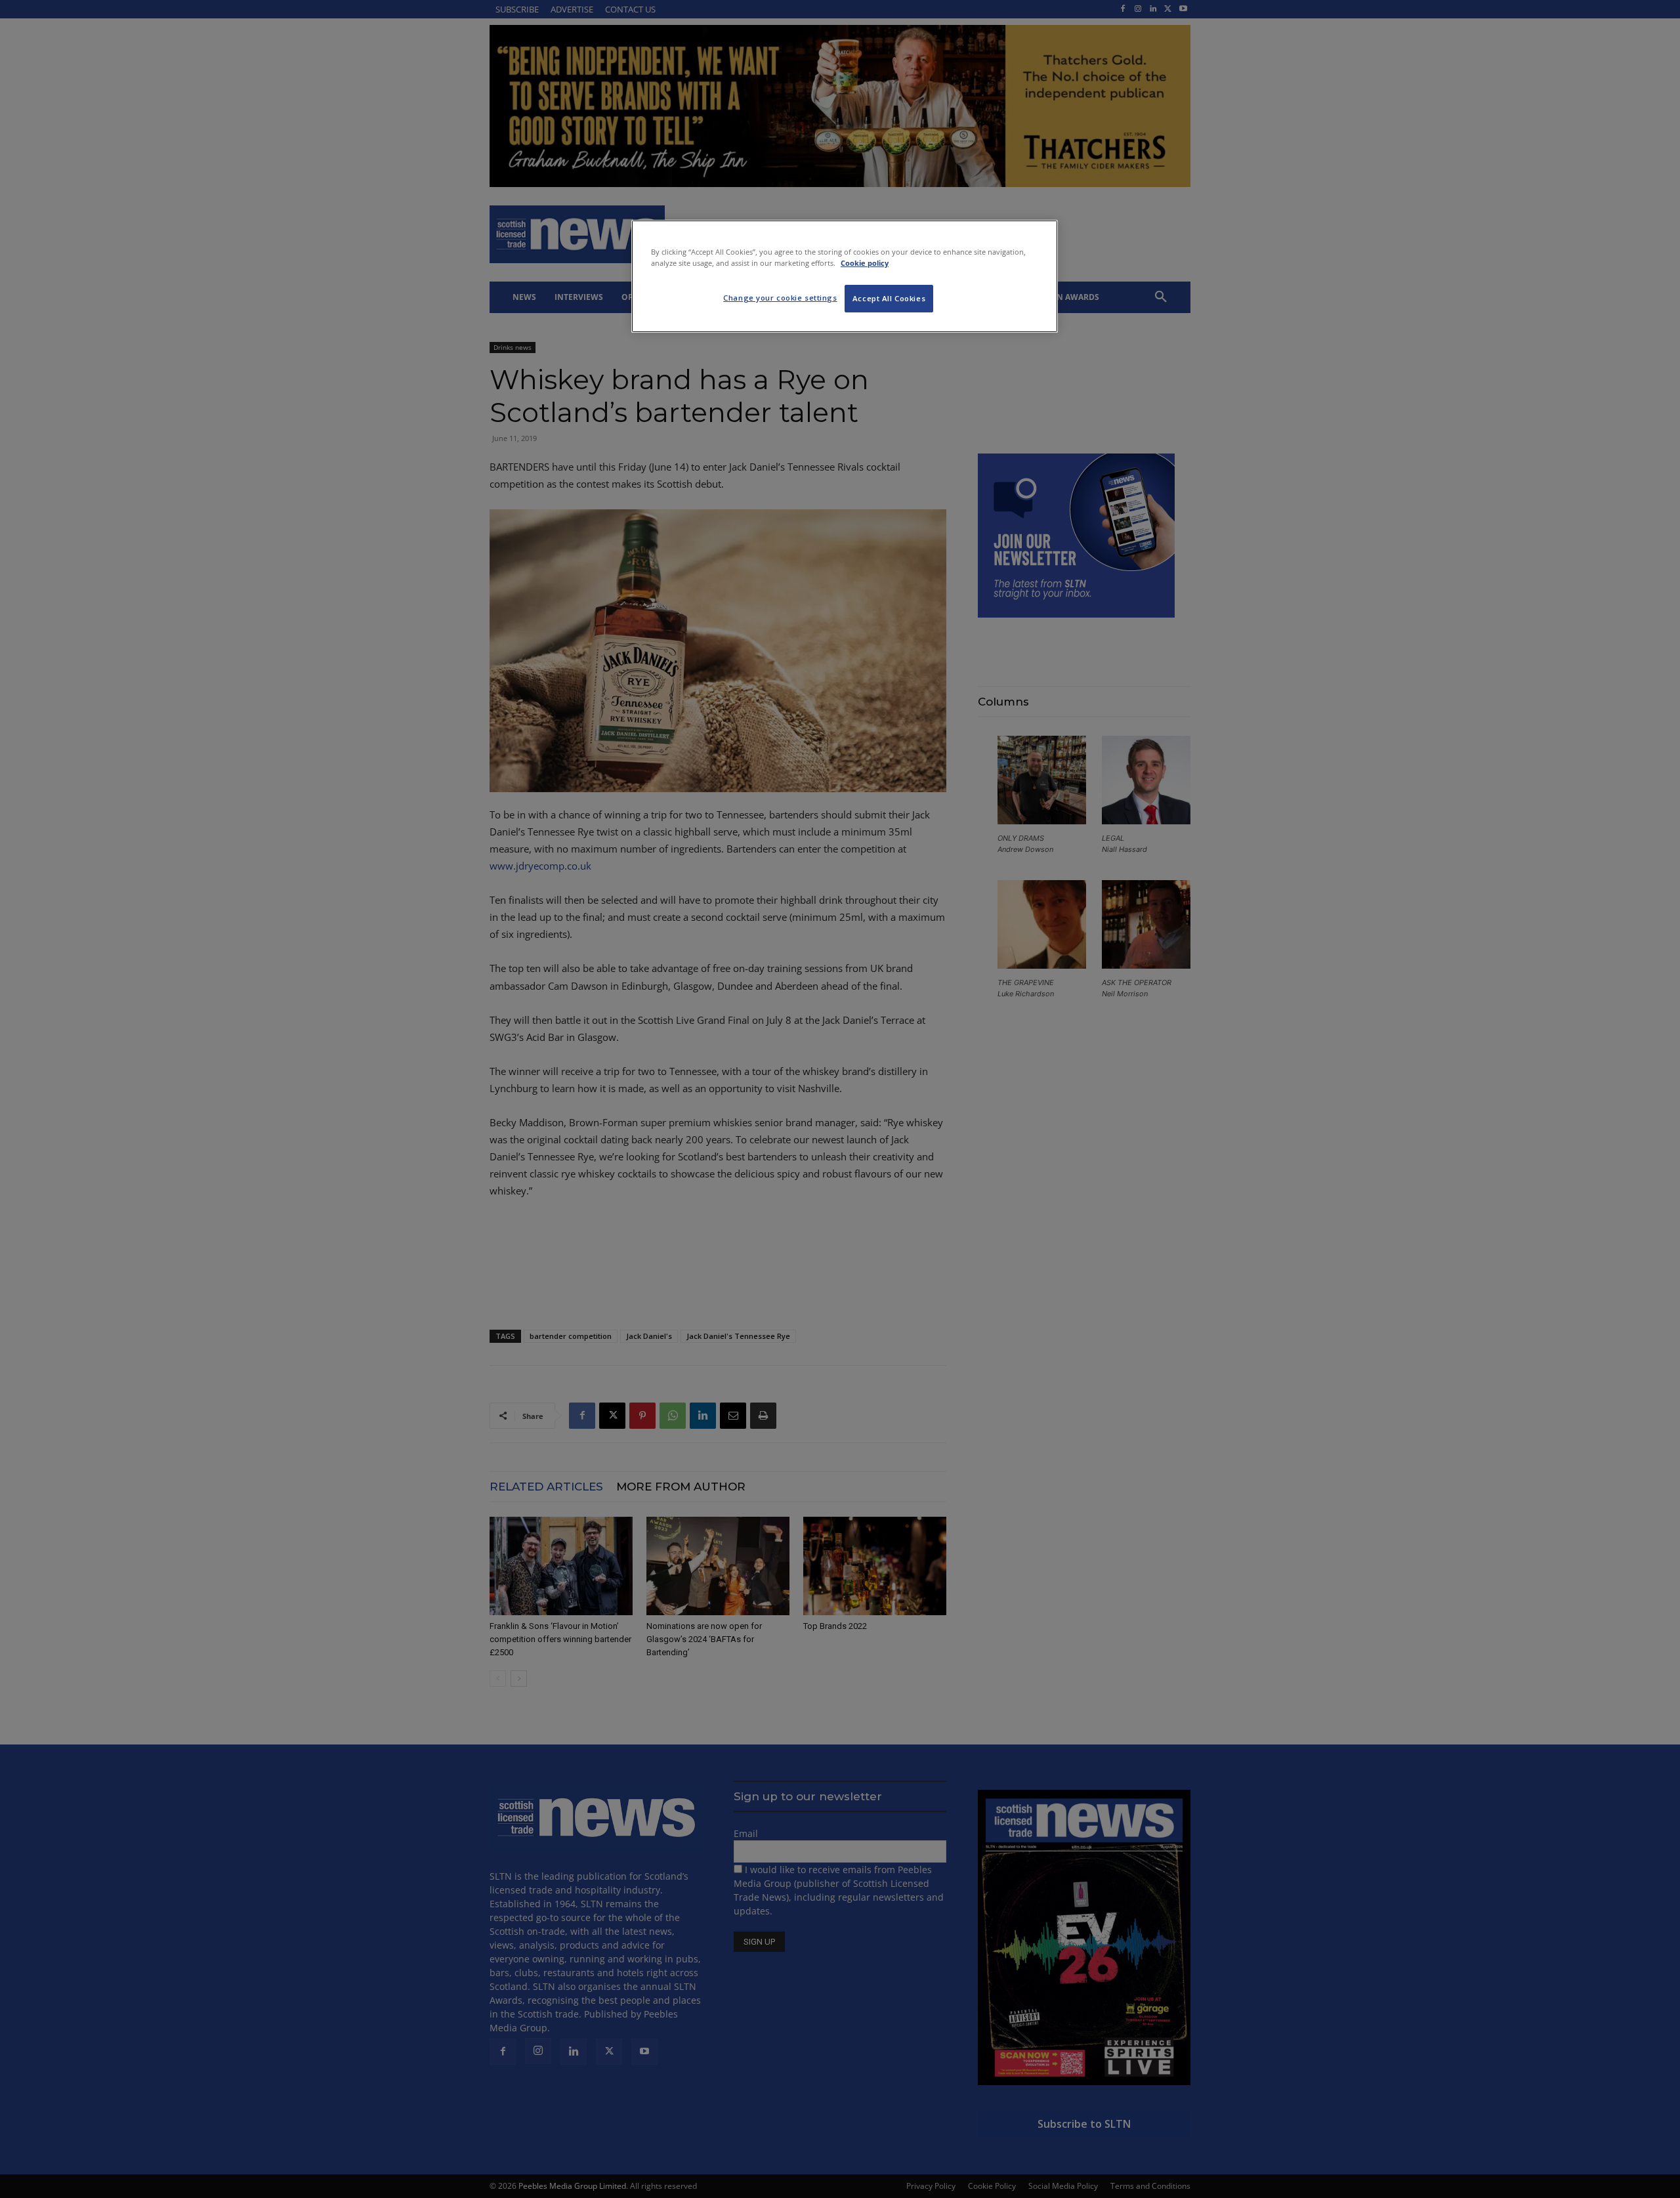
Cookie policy (865, 263)
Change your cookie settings (780, 298)
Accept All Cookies (889, 298)
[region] (845, 276)
